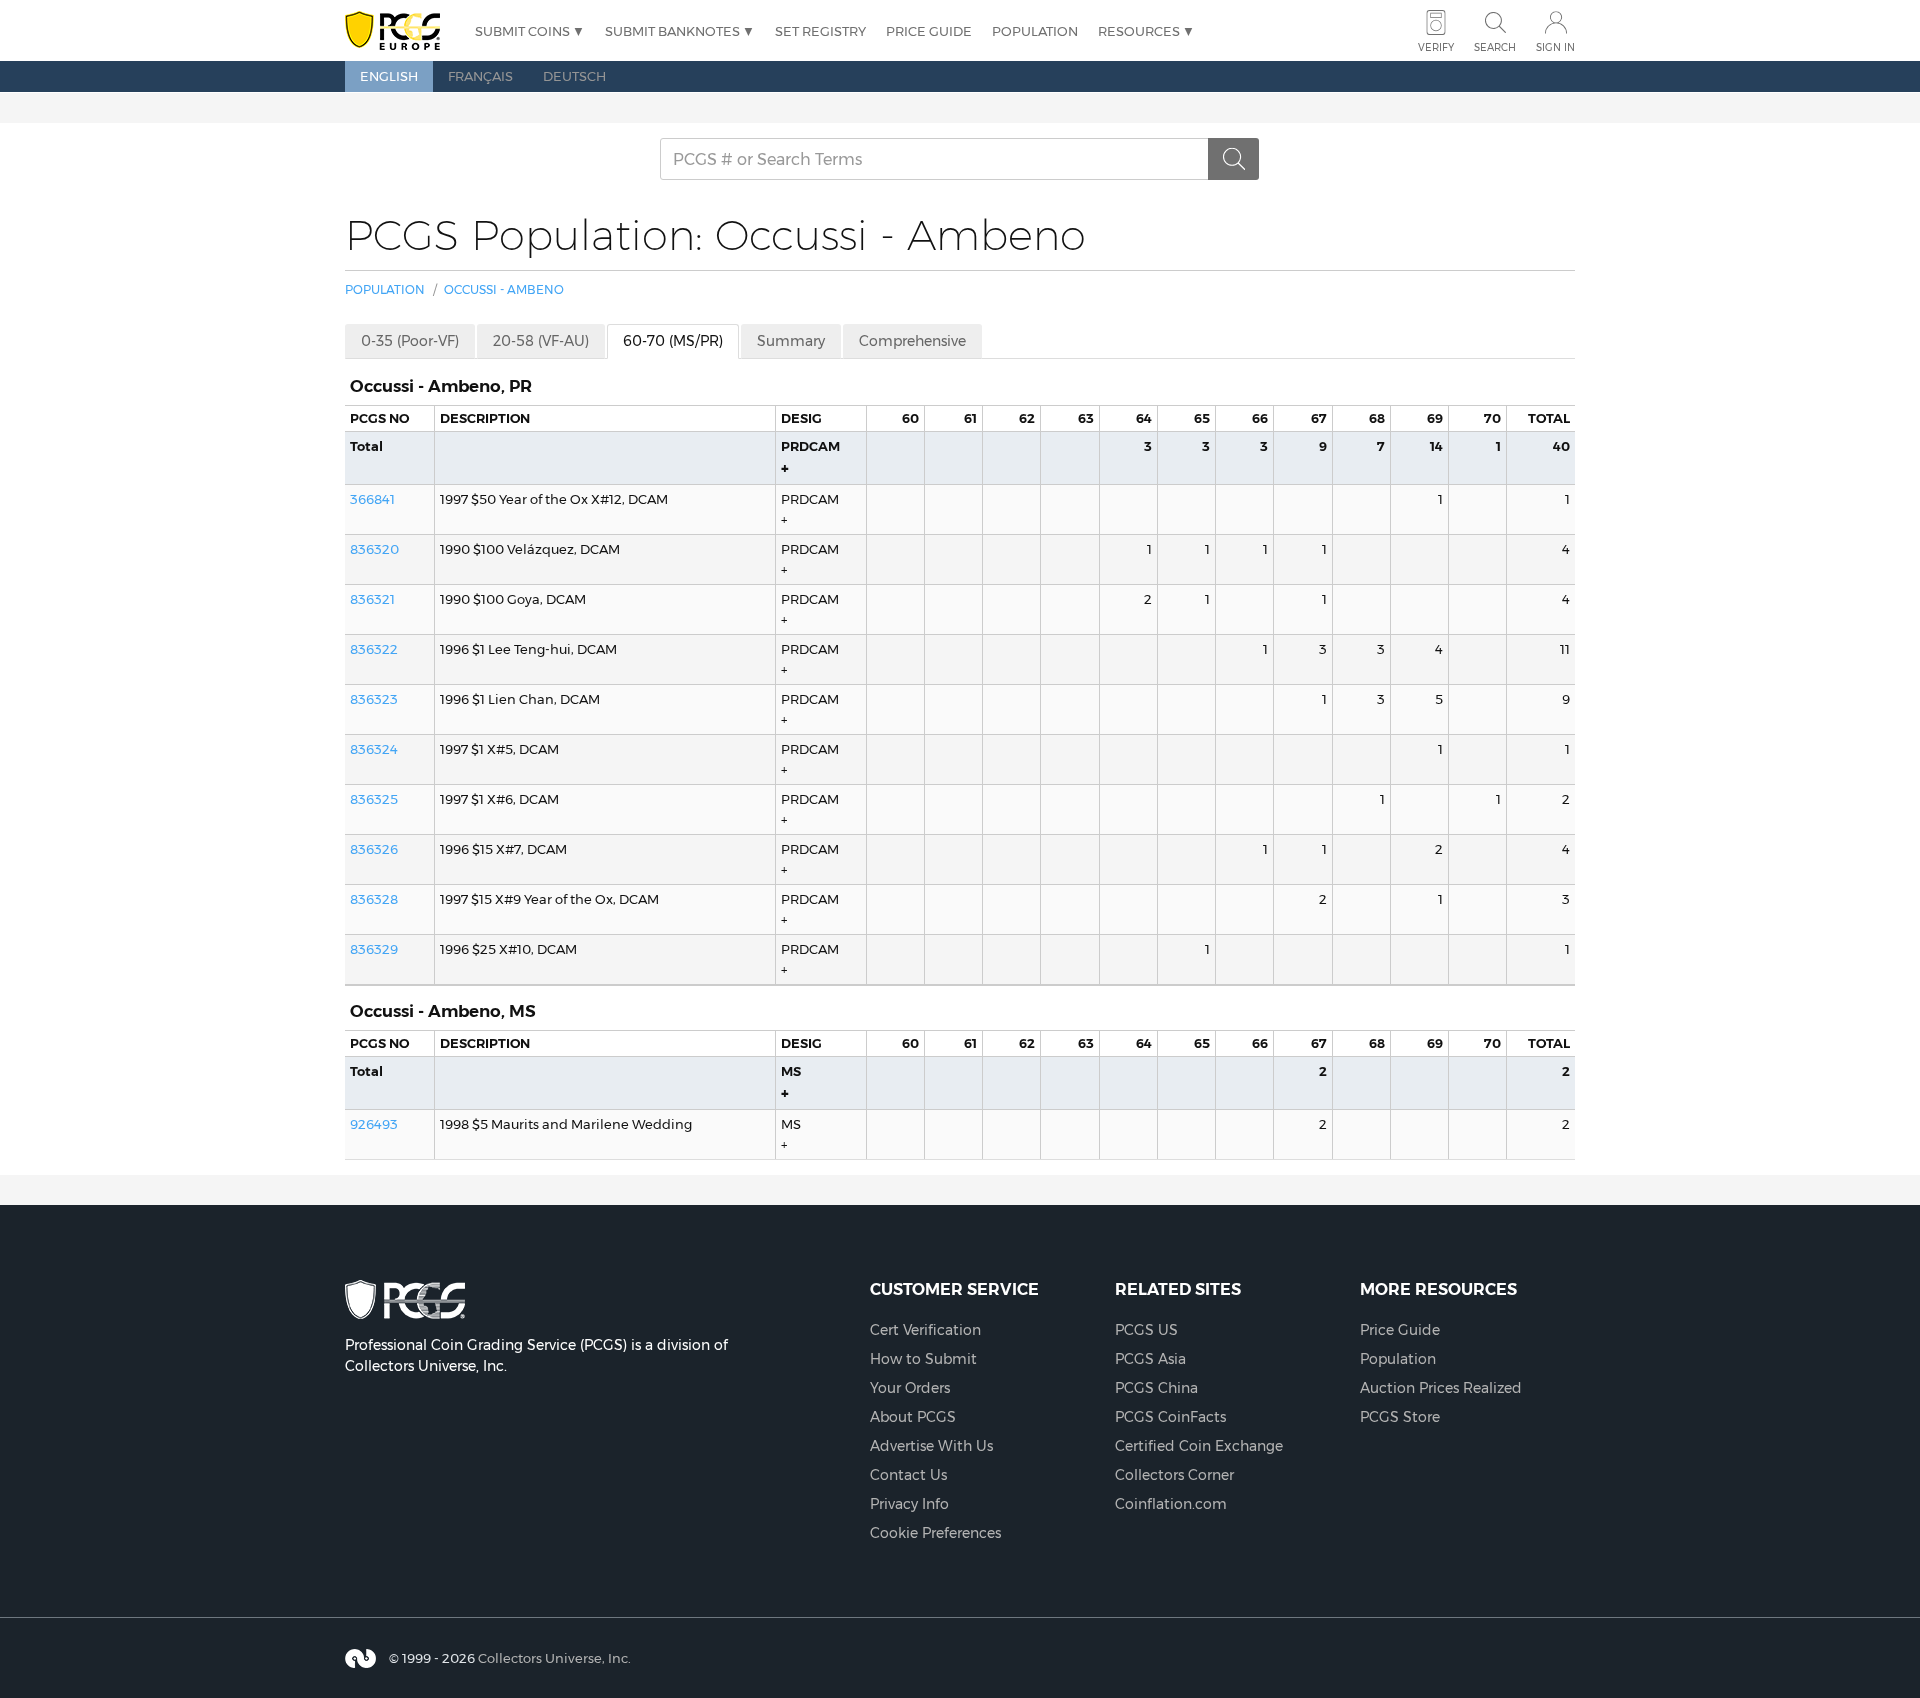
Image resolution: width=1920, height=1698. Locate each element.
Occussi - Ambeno (504, 289)
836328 (374, 899)
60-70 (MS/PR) (673, 341)
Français (480, 76)
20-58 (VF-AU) (541, 341)
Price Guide (929, 31)
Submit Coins (522, 31)
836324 (374, 749)
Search (1495, 47)
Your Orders (910, 1388)
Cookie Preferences (935, 1533)
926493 (374, 1124)
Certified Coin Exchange (1199, 1446)
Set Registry (820, 31)
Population (1035, 31)
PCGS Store (1400, 1417)
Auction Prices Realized (1441, 1388)
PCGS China (1156, 1388)
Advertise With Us (931, 1446)
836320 (374, 549)
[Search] (1234, 159)
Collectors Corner (1174, 1475)
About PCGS (913, 1417)
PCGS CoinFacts (1170, 1417)
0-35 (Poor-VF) (410, 341)
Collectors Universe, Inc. (554, 1657)
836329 (374, 949)
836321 (372, 599)
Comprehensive (912, 341)
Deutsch (574, 76)
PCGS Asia (1150, 1359)
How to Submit (923, 1359)
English (389, 76)
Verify (1436, 47)
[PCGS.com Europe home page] (400, 31)
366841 (372, 499)
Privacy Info (909, 1504)
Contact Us (908, 1475)
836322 (374, 649)
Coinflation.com (1171, 1504)
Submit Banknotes (672, 31)
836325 (374, 799)
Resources (1139, 31)
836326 (374, 849)
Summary (791, 341)
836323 (374, 699)
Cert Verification (925, 1330)
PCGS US (1146, 1330)
